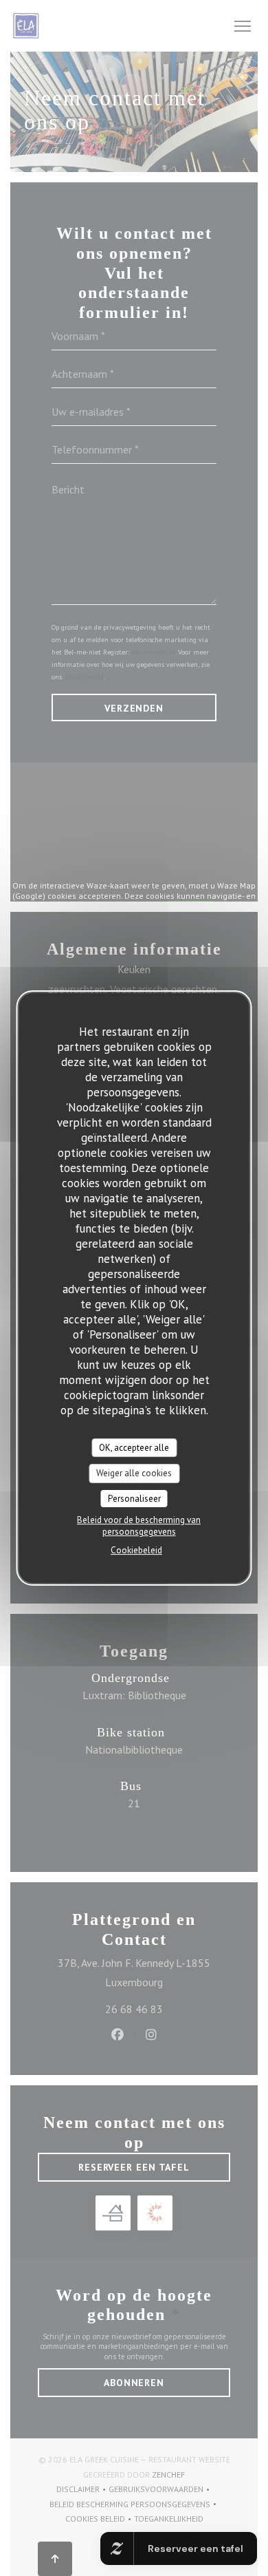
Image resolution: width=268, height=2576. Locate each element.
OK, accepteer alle (134, 1448)
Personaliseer (134, 1499)
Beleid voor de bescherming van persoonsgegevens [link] (139, 1526)
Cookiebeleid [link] (136, 1550)
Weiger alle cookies (134, 1473)
